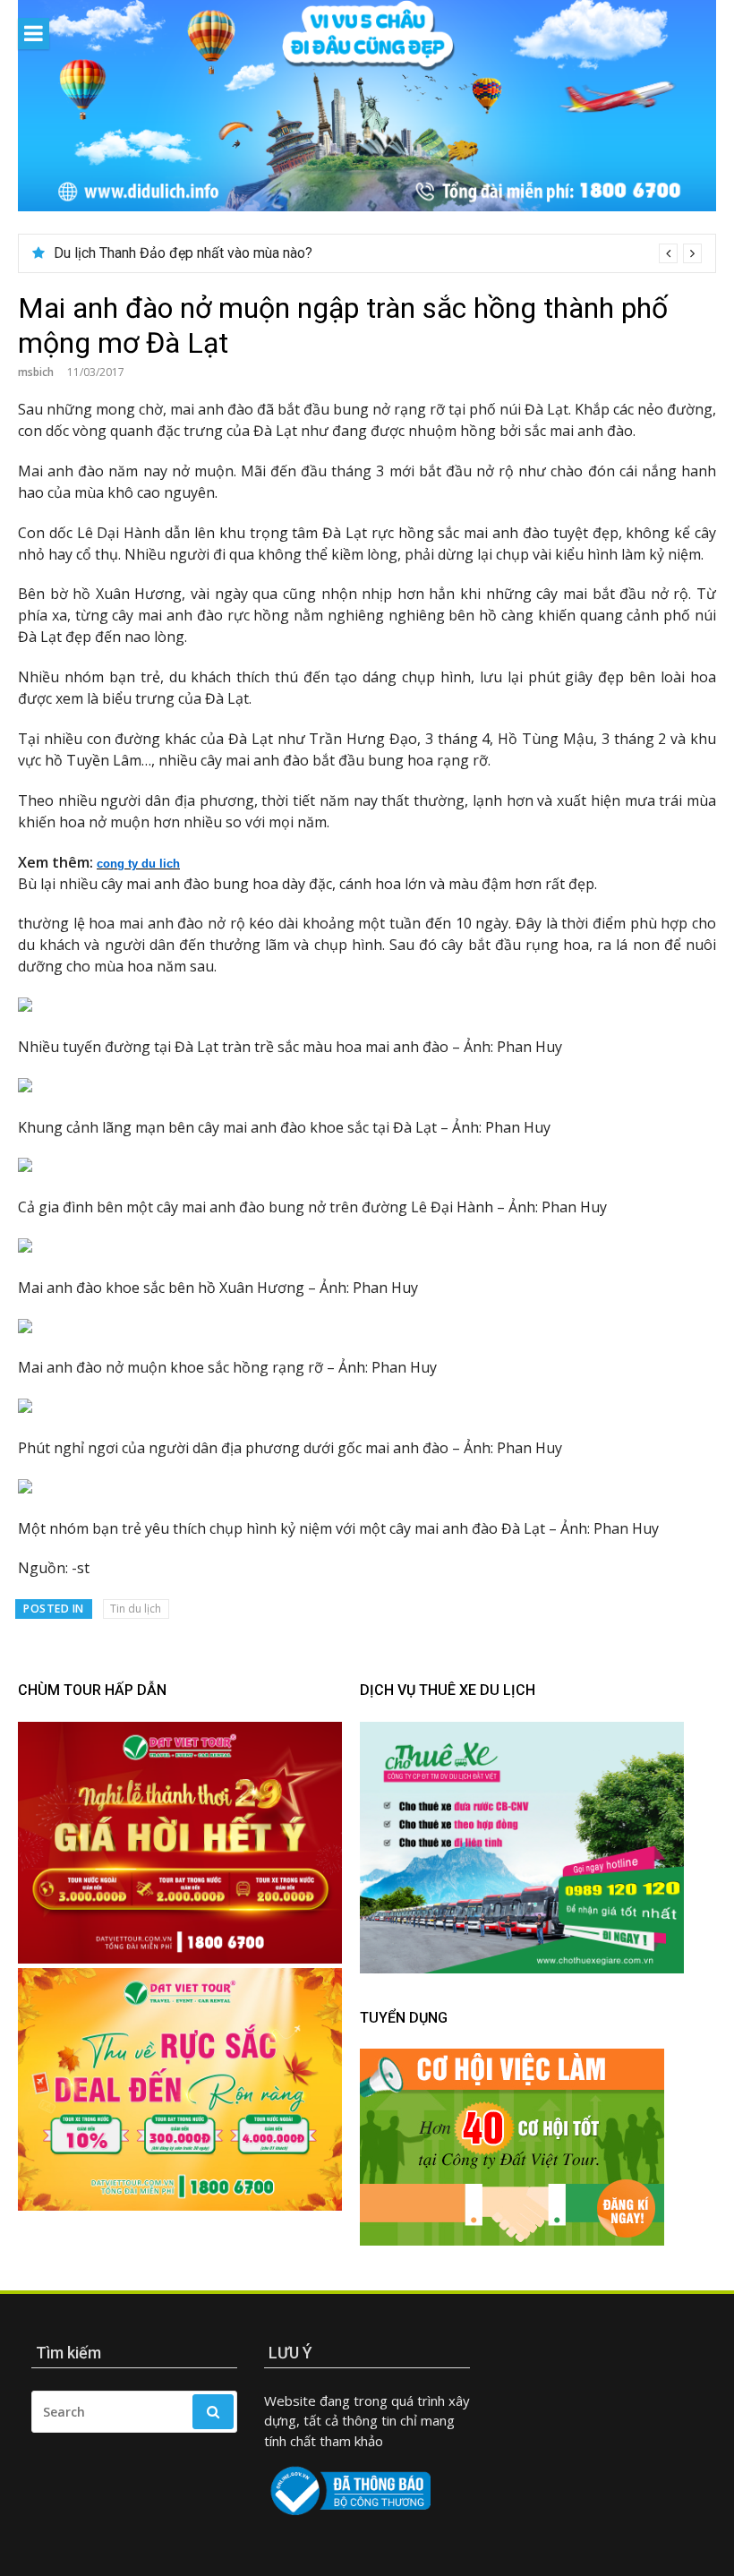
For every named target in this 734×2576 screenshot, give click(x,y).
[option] (378, 253)
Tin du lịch (136, 1609)
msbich (36, 372)
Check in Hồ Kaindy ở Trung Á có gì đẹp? (179, 253)
